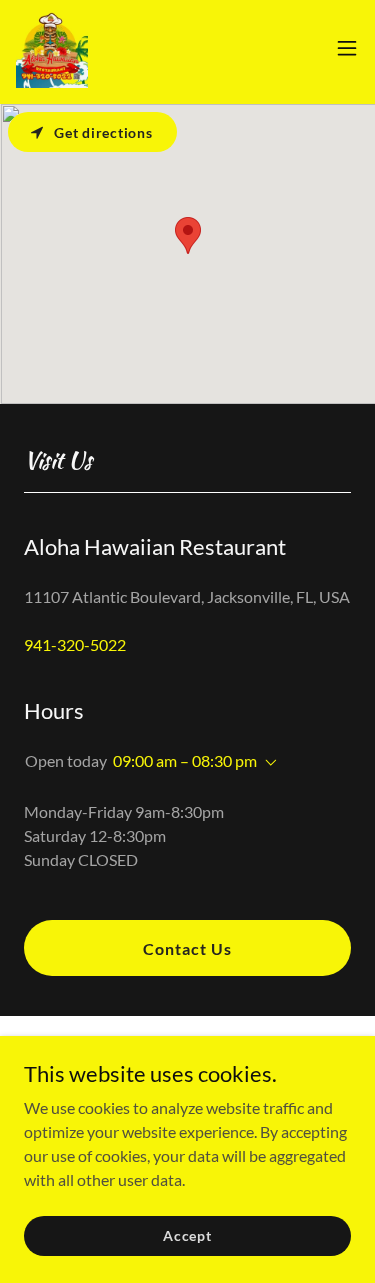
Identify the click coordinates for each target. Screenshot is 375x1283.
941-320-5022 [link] (75, 644)
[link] (52, 48)
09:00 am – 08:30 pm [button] (185, 760)
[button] (347, 48)
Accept (187, 1235)
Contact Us (187, 948)
